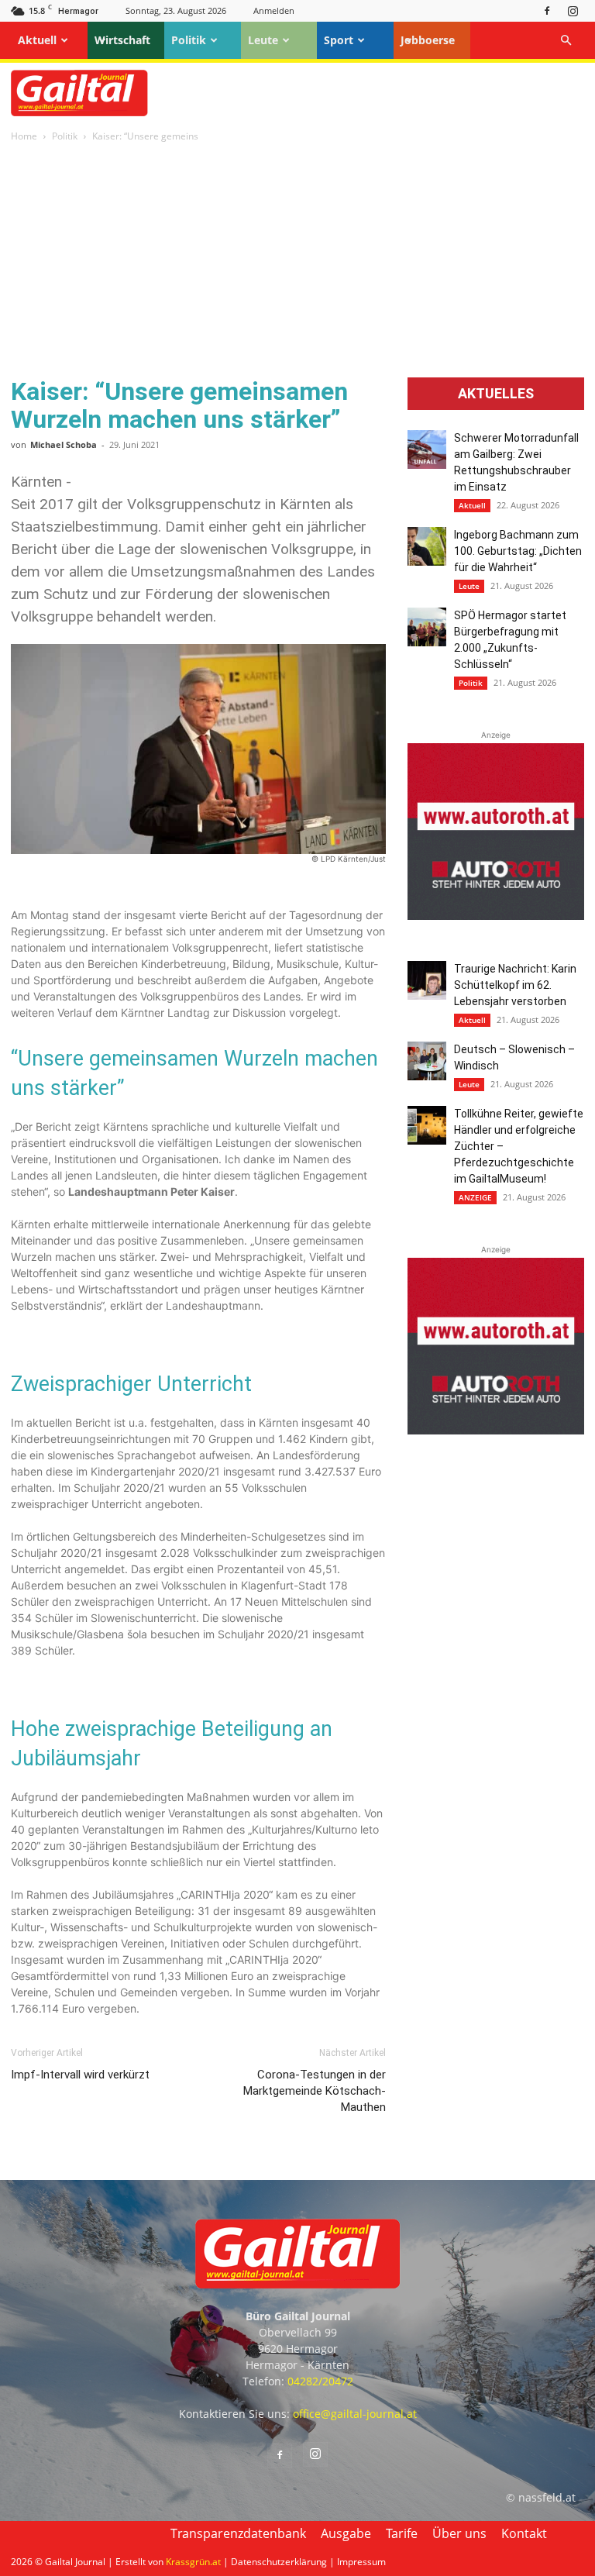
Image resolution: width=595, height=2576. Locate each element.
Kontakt (524, 2533)
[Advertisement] (297, 261)
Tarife (402, 2533)
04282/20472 (320, 2381)
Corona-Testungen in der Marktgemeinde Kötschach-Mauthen (315, 2091)
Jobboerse (428, 40)
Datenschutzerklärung (279, 2562)
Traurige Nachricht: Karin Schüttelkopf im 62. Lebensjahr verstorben (515, 985)
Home (24, 136)
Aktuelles (496, 394)
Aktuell (37, 40)
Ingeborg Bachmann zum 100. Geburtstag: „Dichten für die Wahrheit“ (518, 551)
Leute (263, 40)
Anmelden (274, 10)
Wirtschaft (122, 40)
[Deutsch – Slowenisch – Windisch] (427, 1061)
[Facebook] (547, 10)
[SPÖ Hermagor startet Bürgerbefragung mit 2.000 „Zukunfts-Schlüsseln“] (427, 627)
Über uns (459, 2533)
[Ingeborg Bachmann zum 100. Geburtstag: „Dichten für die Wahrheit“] (427, 546)
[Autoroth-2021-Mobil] (496, 916)
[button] (566, 41)
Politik (189, 40)
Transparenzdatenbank (238, 2533)
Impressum (361, 2562)
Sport (339, 40)
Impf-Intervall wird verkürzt (80, 2075)
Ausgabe (346, 2533)
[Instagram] (573, 10)
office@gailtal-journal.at (355, 2414)
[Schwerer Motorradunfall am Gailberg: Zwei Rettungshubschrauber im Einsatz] (427, 449)
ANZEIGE (475, 1197)
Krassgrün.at (193, 2562)
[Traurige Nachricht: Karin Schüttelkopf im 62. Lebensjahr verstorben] (427, 980)
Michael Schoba (64, 444)
